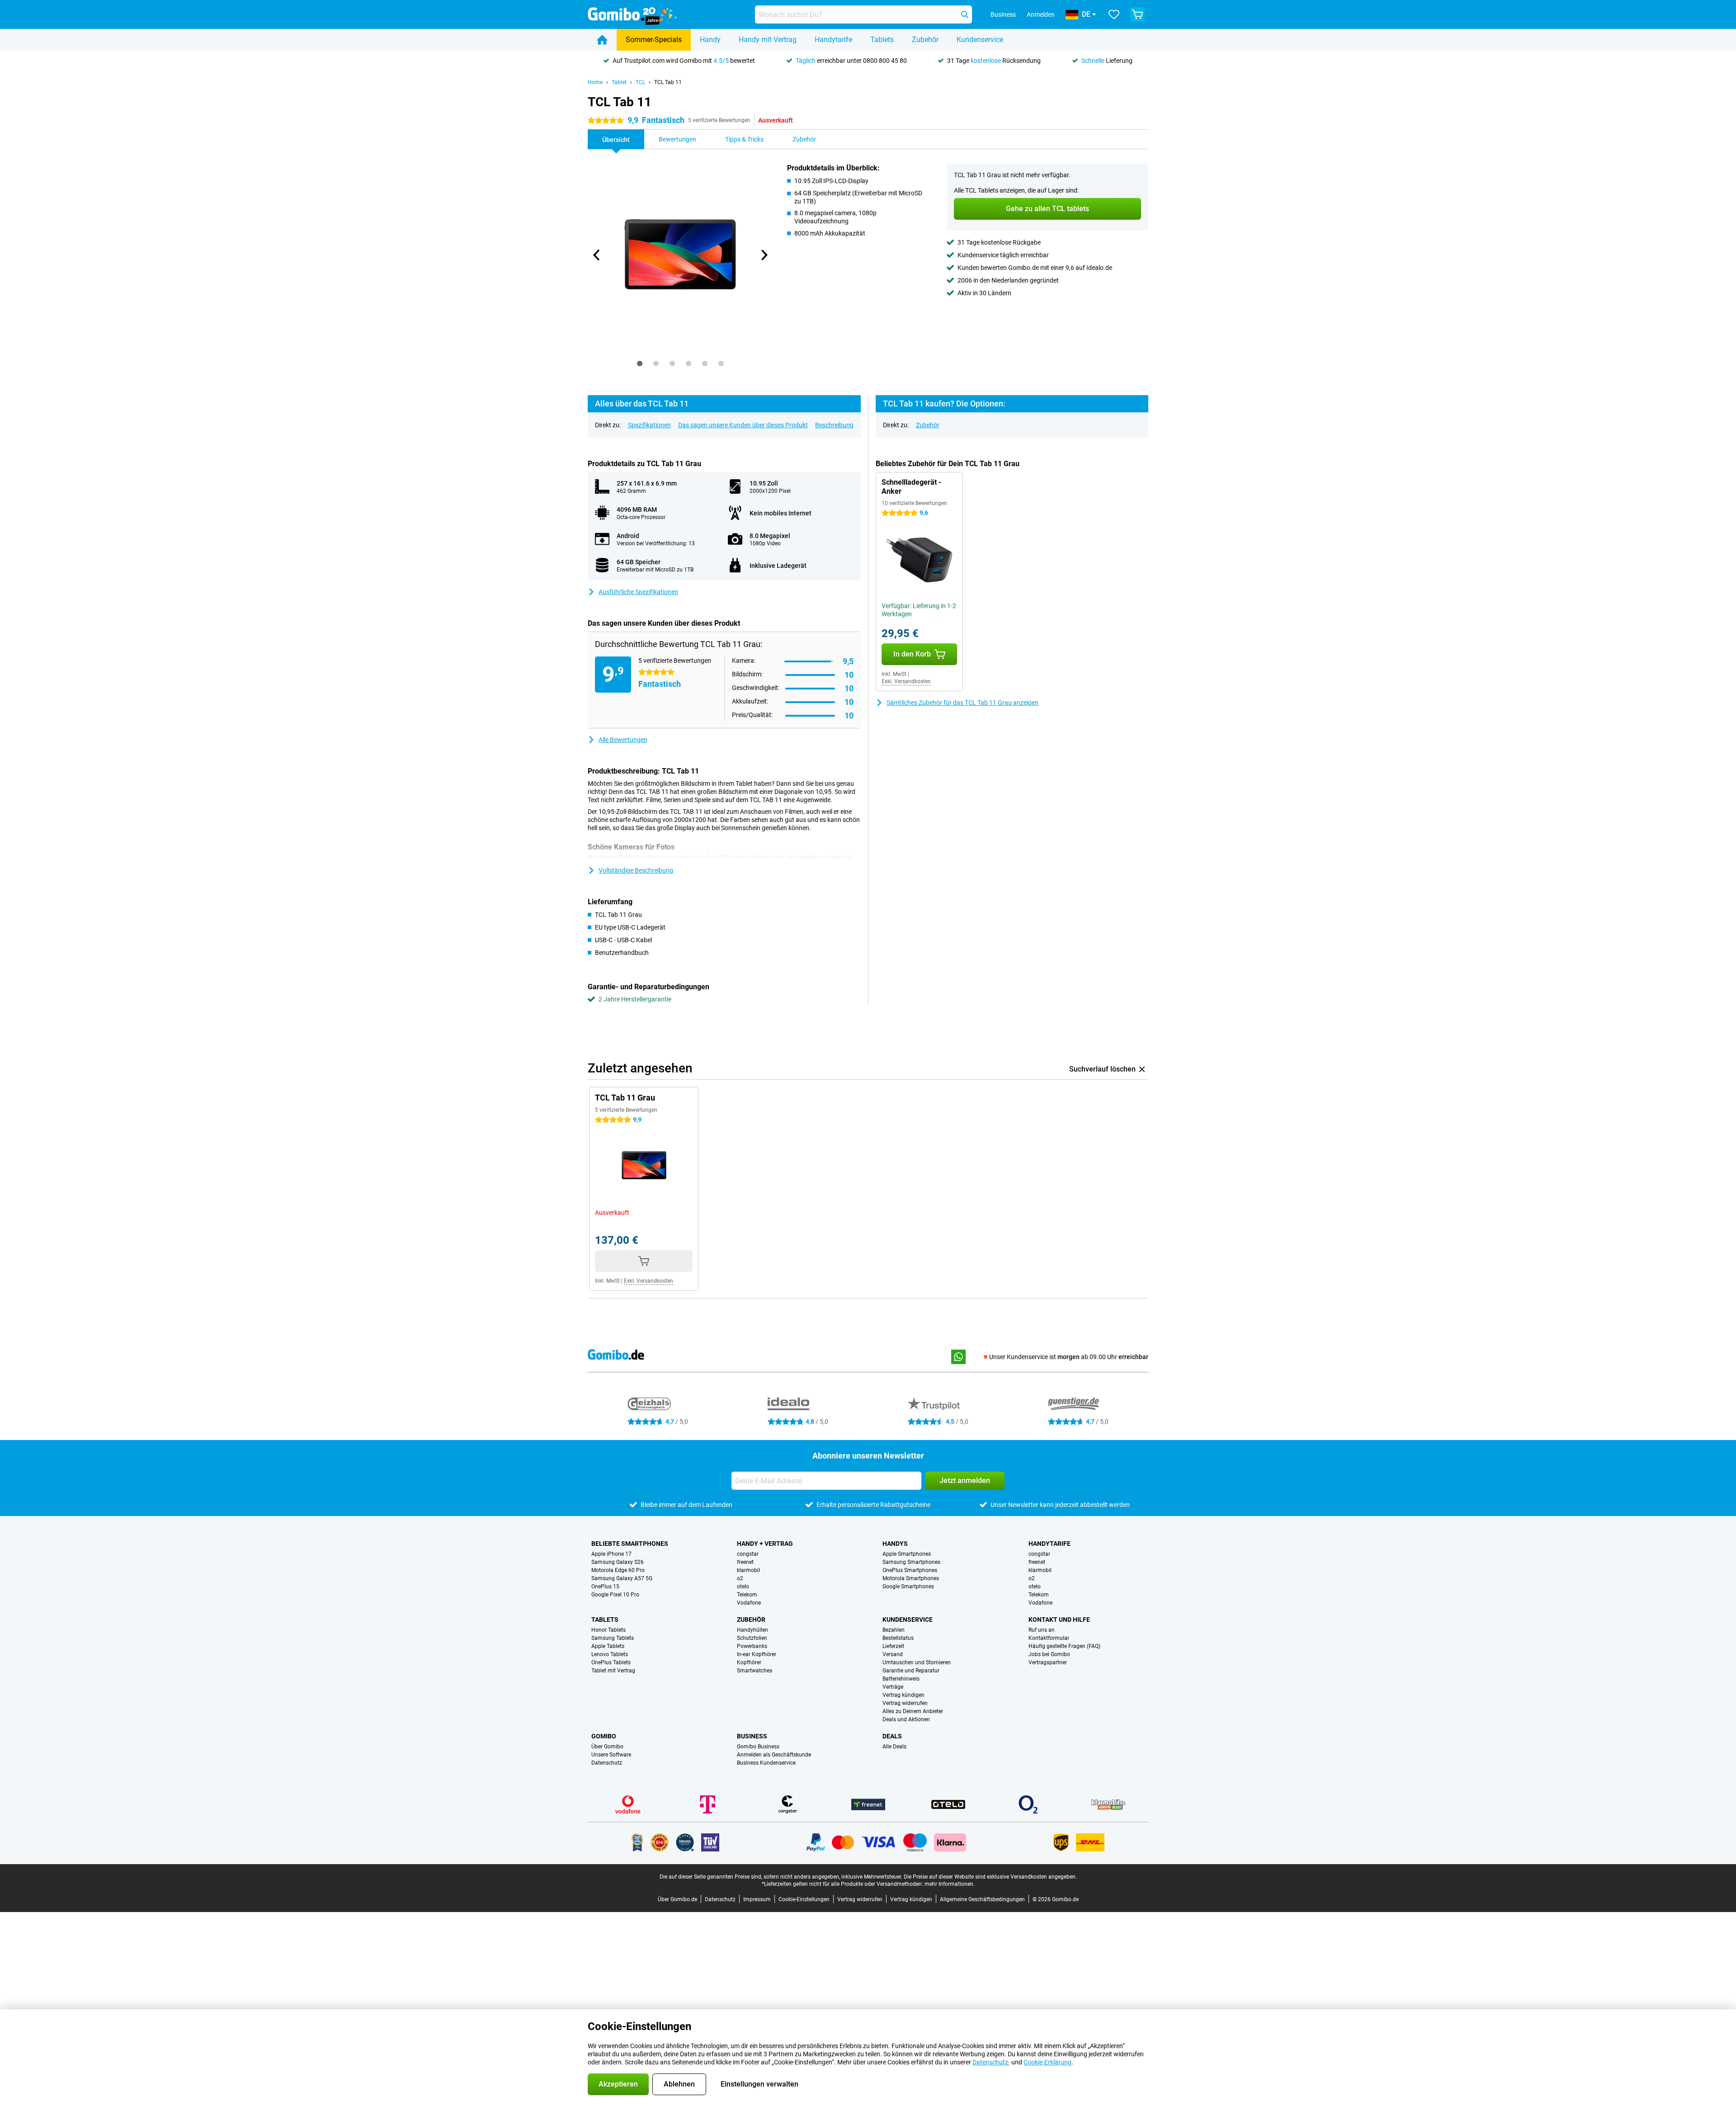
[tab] (640, 364)
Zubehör (925, 40)
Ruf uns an (1042, 1630)
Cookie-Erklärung (1047, 2062)
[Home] (602, 40)
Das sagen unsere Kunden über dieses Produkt (743, 425)
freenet (745, 1562)
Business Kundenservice (766, 1763)
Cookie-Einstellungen (804, 1899)
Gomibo (604, 1736)
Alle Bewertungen (623, 740)
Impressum (757, 1899)
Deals (892, 1736)
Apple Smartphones (907, 1554)
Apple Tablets (608, 1646)
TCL (640, 82)
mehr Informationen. (950, 1884)
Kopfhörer (749, 1662)
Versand (893, 1654)
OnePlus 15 (605, 1587)
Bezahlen (894, 1630)
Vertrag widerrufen (905, 1703)
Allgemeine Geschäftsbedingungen (982, 1899)
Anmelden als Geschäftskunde (774, 1755)
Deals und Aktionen (906, 1719)
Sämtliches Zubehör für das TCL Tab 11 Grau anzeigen (962, 703)
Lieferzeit (893, 1646)
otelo (743, 1587)
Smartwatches (755, 1671)
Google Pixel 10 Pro (615, 1595)
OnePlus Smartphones (910, 1570)
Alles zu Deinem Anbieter (913, 1711)
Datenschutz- (991, 2062)
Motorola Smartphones (911, 1578)
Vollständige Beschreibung (636, 870)
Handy (710, 40)
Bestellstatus (898, 1638)
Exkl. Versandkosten (906, 681)
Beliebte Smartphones (630, 1544)
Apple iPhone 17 (611, 1554)
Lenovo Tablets (610, 1654)
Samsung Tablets (613, 1638)
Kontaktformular (1049, 1638)
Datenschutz (607, 1763)
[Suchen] (965, 14)
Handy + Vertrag (765, 1544)
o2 (740, 1578)
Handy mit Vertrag (768, 40)
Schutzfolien (752, 1638)
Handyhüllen (752, 1630)
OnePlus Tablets (611, 1662)
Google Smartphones (908, 1587)
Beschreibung (834, 425)
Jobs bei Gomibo (1049, 1654)
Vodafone (749, 1603)
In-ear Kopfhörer (757, 1654)
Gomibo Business (758, 1747)
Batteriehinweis (901, 1679)
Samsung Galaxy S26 (618, 1562)
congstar (748, 1554)
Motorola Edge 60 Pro (618, 1570)
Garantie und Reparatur (911, 1671)
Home (595, 82)
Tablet (619, 82)
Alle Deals (894, 1747)
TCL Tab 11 (668, 82)
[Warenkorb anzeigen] (1137, 14)
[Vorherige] (597, 255)
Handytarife (833, 40)
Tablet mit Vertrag (613, 1671)
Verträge (893, 1687)
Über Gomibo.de (677, 1899)
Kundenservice (980, 40)
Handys (895, 1544)
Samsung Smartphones (911, 1562)
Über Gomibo (607, 1747)
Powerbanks (752, 1646)
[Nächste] (764, 255)
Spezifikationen (649, 425)
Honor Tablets (609, 1630)
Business (752, 1736)
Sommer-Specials (654, 40)
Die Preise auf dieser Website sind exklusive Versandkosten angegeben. (990, 1877)
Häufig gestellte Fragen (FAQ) (1064, 1646)
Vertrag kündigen (903, 1695)
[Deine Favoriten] (1114, 14)
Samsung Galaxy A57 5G (622, 1578)
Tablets (882, 40)
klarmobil (748, 1570)
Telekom (747, 1595)
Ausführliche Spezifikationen (638, 592)
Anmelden (1041, 14)
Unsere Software (611, 1755)
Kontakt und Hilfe (1059, 1620)
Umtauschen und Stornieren (917, 1662)
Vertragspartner (1048, 1662)
